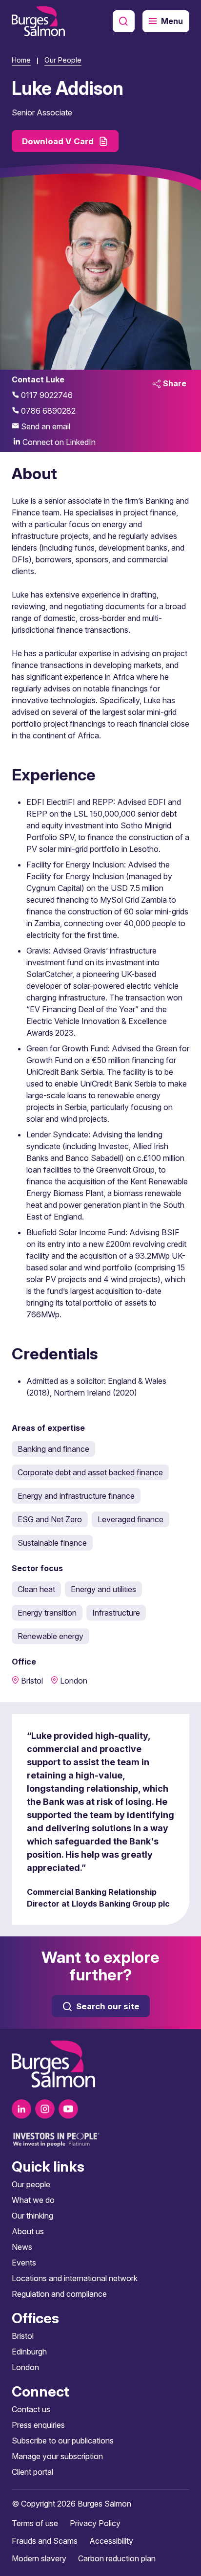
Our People (63, 60)
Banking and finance (53, 1449)
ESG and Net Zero (50, 1519)
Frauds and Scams (45, 2541)
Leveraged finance (131, 1519)
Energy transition (47, 1613)
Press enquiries (38, 2425)
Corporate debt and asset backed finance (90, 1472)
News (22, 2247)
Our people (31, 2184)
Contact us (31, 2409)
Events (24, 2263)
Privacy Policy (95, 2523)
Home (21, 60)
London (25, 2367)
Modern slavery (39, 2558)
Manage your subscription (57, 2456)
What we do (33, 2200)
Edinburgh (29, 2352)
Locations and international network (75, 2278)
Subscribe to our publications (63, 2441)
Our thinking (32, 2216)
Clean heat (36, 1589)
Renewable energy (50, 1636)
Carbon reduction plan (117, 2558)
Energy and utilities (103, 1589)
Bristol (23, 2336)
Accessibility (111, 2541)
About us (28, 2231)
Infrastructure (116, 1613)
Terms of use (35, 2523)
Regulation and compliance (59, 2294)
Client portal (32, 2472)
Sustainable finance (52, 1543)
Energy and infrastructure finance (76, 1496)
